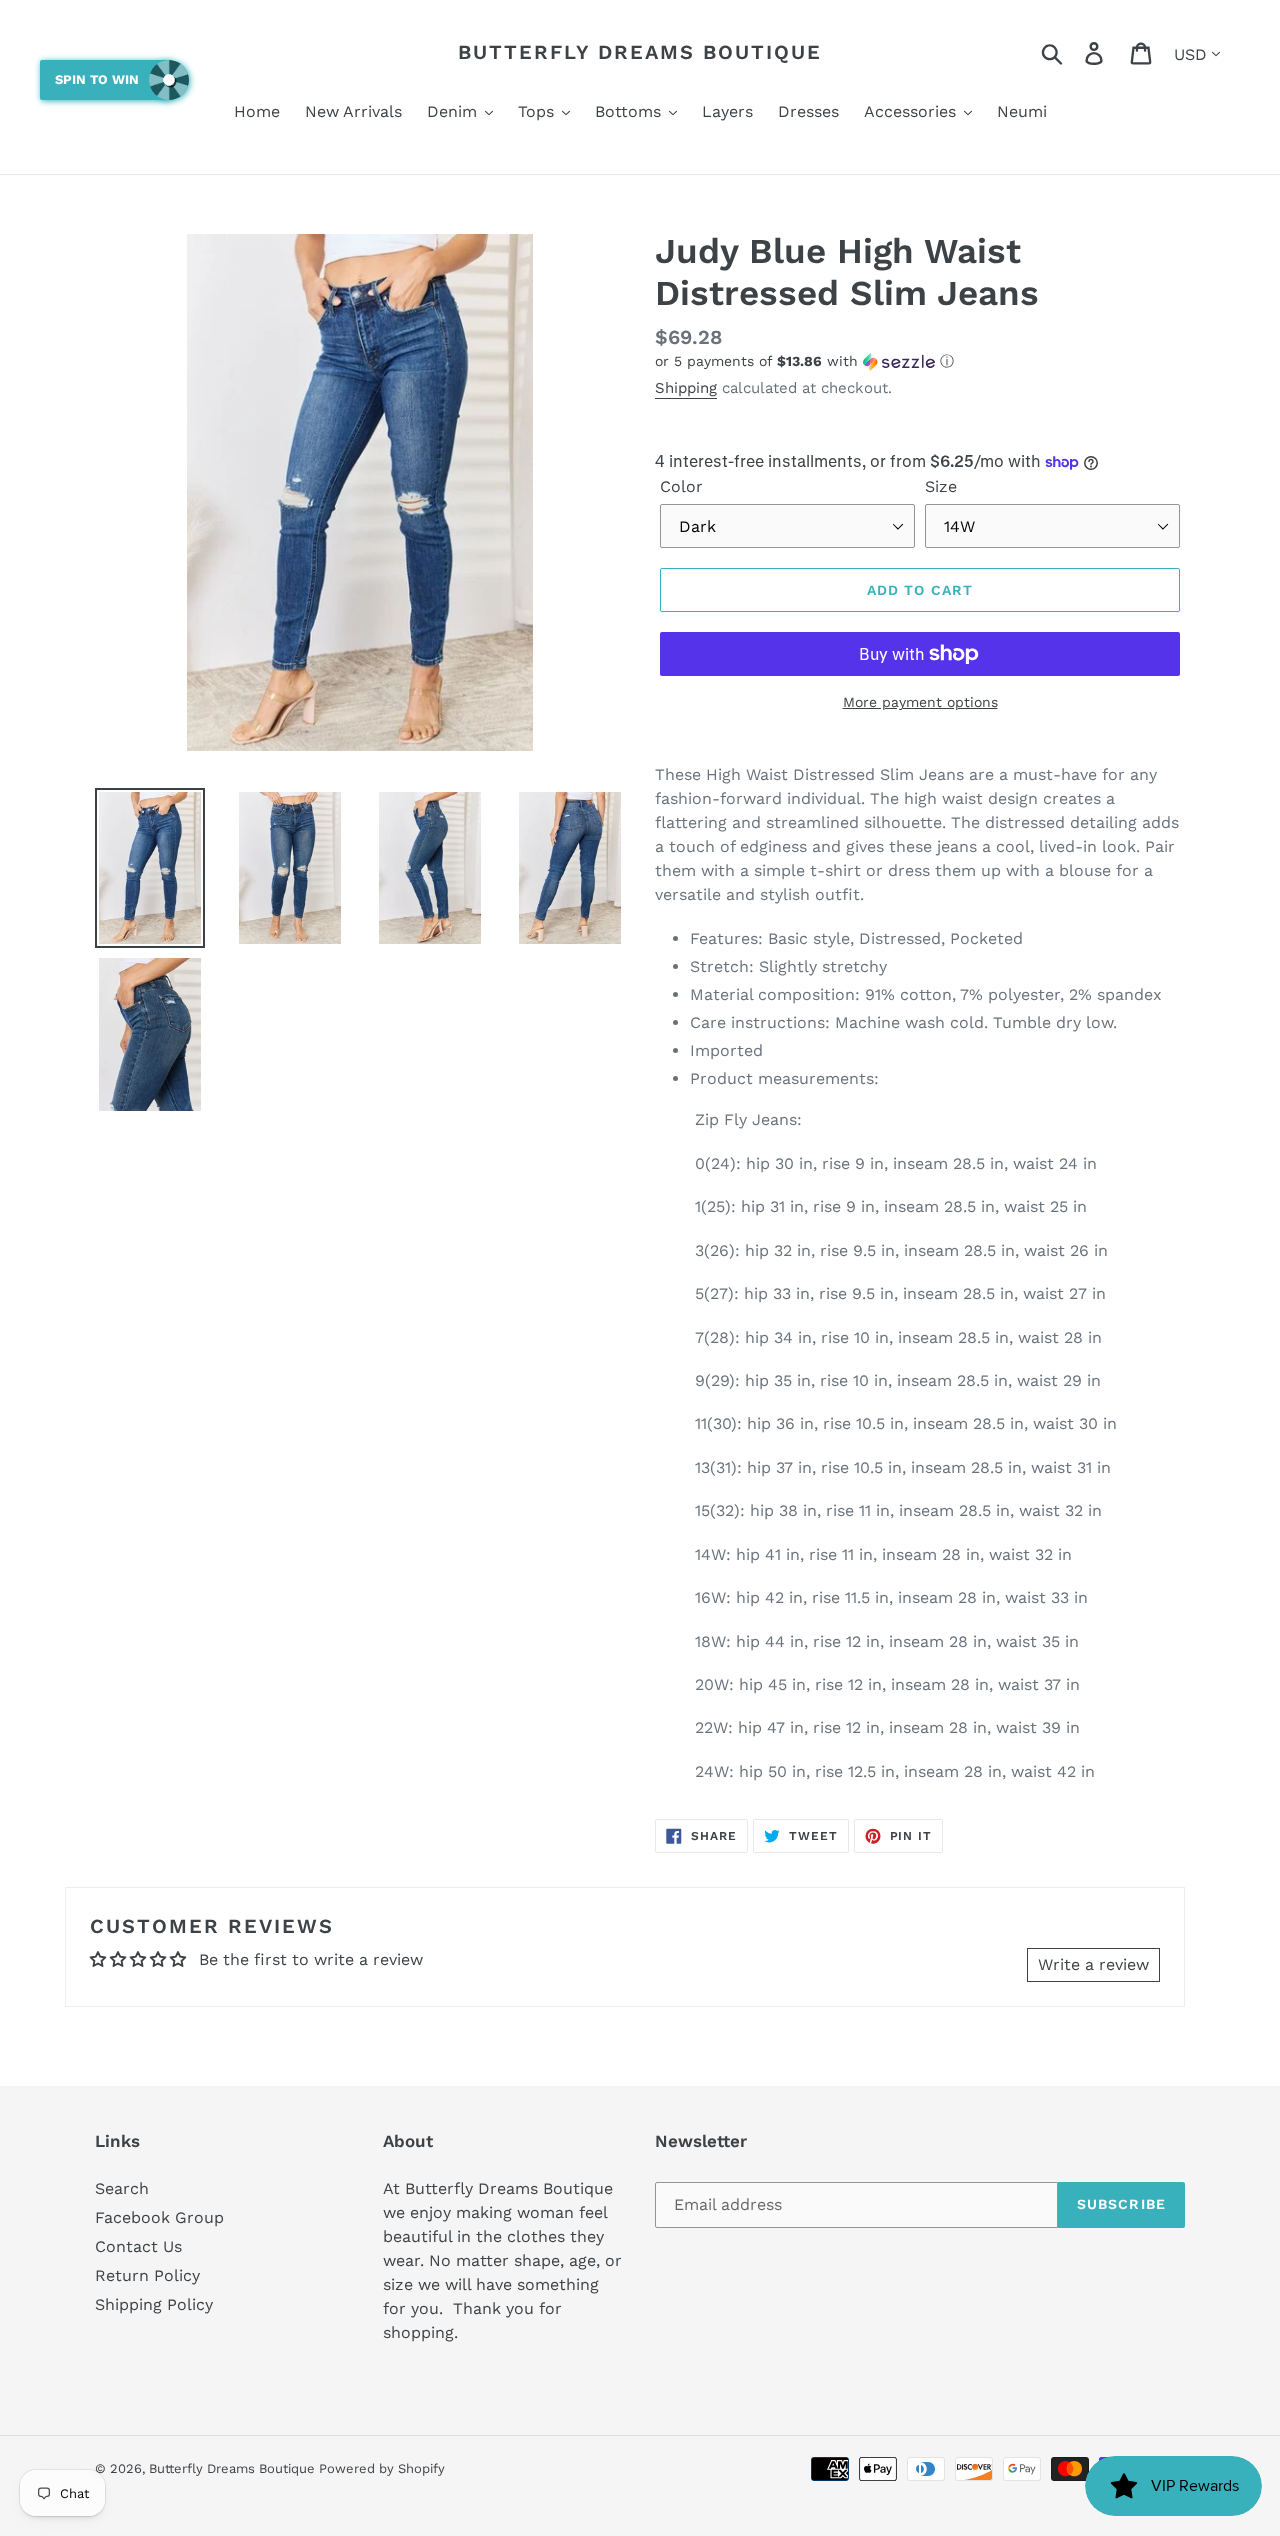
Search (122, 2188)
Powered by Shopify (382, 2468)
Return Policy (147, 2275)
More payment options (920, 702)
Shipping (686, 388)
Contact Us (138, 2246)
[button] (920, 361)
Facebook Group (159, 2217)
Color (681, 486)
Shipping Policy (154, 2304)
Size (941, 486)
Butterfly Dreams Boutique (640, 52)
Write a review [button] (1093, 1964)
